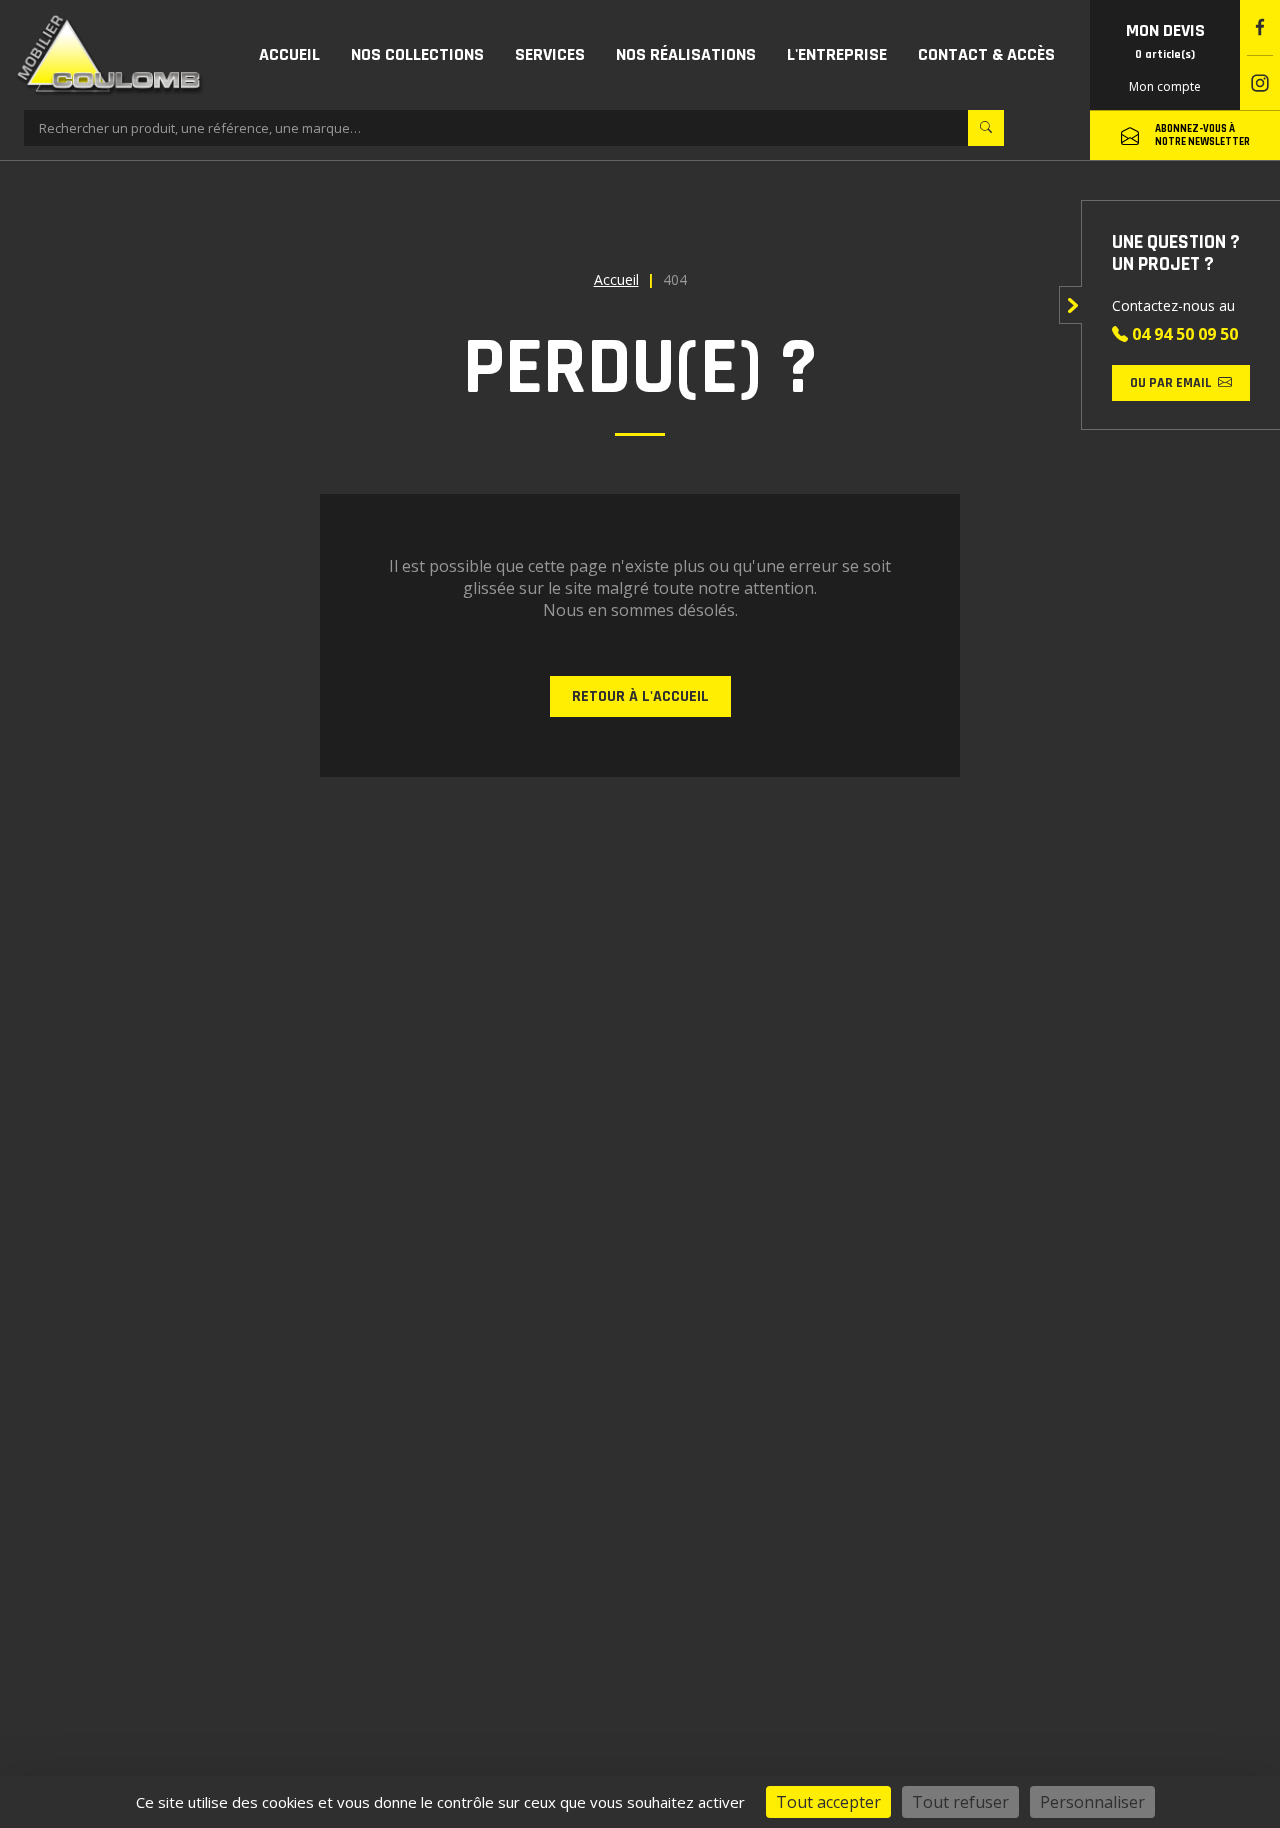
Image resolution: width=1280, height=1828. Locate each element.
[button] (417, 55)
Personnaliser (1092, 1802)
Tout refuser (960, 1802)
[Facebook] (1260, 27)
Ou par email (1171, 383)
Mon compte (1165, 86)
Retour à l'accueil (640, 696)
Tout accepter (828, 1802)
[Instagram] (1260, 83)
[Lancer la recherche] (986, 128)
